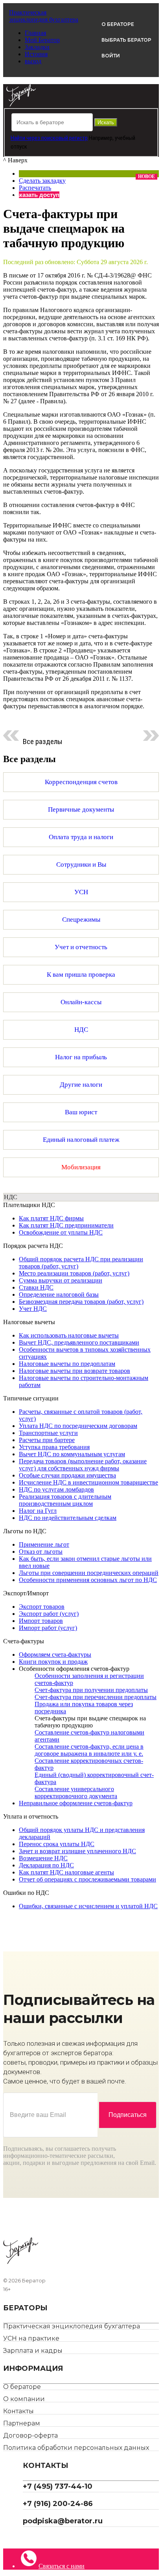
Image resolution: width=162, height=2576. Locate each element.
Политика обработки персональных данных (76, 2448)
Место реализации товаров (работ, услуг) (74, 1273)
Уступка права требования (54, 1447)
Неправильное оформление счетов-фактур (76, 1803)
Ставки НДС (36, 1287)
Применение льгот (44, 1544)
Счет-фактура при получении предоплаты (91, 1690)
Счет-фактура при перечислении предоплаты (96, 1697)
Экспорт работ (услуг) (49, 1614)
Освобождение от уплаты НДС (61, 1232)
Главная (35, 33)
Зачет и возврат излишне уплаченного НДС (77, 1851)
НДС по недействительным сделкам (68, 1518)
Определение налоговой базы (59, 1294)
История (36, 54)
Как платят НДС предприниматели (66, 1225)
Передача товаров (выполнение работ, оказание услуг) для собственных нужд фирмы (83, 1465)
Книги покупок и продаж (53, 1662)
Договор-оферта (30, 2435)
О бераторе (22, 2387)
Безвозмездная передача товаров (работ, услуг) (81, 1302)
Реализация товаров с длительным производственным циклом (65, 1500)
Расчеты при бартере (47, 1440)
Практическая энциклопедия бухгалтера (72, 2326)
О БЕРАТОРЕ (118, 24)
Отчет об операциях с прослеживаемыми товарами (87, 1879)
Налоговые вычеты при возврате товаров (75, 1371)
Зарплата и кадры (33, 2351)
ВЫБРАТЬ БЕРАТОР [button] (126, 40)
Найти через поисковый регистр (49, 138)
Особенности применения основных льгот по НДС (88, 1580)
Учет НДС (33, 1309)
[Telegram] (26, 2538)
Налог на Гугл (38, 1511)
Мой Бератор (42, 40)
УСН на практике (31, 2338)
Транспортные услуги (48, 1433)
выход (33, 61)
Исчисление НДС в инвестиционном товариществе (88, 1482)
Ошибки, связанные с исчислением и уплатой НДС (88, 1906)
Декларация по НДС (46, 1865)
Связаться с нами (62, 2566)
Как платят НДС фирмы (51, 1218)
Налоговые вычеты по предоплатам (67, 1364)
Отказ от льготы (41, 1552)
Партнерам (22, 2423)
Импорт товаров (41, 1621)
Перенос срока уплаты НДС (57, 1844)
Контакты (18, 2411)
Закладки (37, 47)
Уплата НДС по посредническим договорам (78, 1426)
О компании (24, 2399)
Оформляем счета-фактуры (55, 1655)
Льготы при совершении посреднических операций (89, 1573)
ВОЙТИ (111, 56)
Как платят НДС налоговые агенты (66, 1872)
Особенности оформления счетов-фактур (74, 1669)
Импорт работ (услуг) (48, 1628)
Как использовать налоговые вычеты (69, 1335)
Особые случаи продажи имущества (67, 1475)
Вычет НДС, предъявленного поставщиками (79, 1342)
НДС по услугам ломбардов (56, 1489)
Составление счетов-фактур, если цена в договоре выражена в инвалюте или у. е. (89, 1750)
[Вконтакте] (32, 2538)
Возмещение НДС (43, 1858)
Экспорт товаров (42, 1607)
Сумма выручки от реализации (61, 1280)
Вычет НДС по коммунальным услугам (72, 1454)
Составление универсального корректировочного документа (76, 1792)
